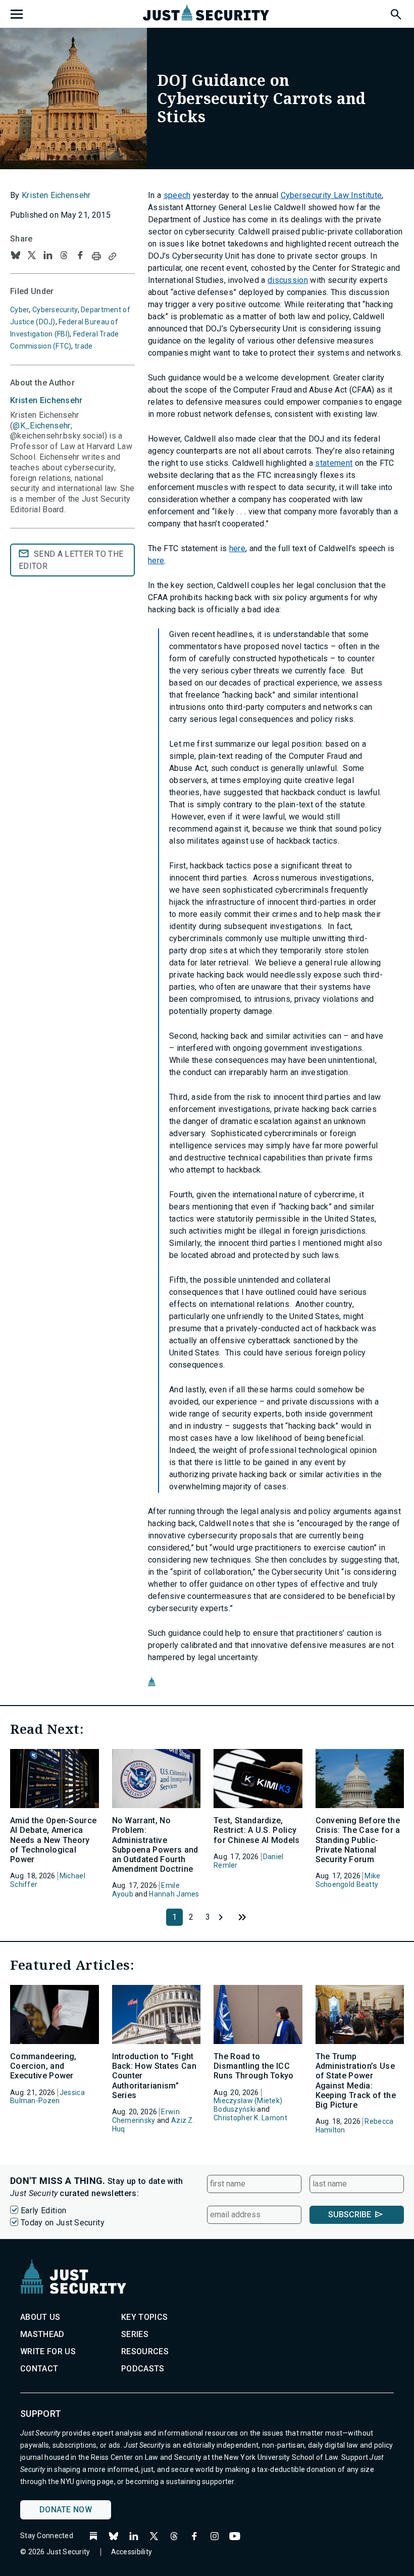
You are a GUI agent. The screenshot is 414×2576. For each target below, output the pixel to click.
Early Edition (43, 2210)
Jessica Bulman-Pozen (47, 2097)
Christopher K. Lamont (250, 2118)
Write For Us (48, 2351)
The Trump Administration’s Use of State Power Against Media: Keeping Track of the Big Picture (356, 2081)
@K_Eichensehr (41, 426)
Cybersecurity (55, 310)
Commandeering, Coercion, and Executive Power (43, 2066)
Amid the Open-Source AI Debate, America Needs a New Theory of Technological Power (53, 1840)
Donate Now (66, 2510)
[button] (395, 13)
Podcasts (143, 2369)
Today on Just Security (63, 2223)
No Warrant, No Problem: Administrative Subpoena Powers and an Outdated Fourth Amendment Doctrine (155, 1845)
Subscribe (350, 2215)
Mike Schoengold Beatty (348, 1880)
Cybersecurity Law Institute (331, 195)
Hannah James (174, 1894)
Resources (145, 2351)
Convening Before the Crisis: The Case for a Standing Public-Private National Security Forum (358, 1840)
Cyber (19, 310)
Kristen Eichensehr (56, 195)
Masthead (42, 2334)
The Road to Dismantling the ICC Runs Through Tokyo (254, 2066)
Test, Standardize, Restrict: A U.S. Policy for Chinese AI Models (257, 1830)
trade (84, 346)
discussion (288, 280)
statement (334, 463)
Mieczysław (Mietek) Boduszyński (248, 2105)
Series (135, 2334)
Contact (39, 2369)
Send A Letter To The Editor (71, 560)
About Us (40, 2317)
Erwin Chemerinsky (146, 2116)
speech (177, 195)
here (237, 548)
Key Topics (144, 2317)
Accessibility (132, 2552)
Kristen (46, 400)
